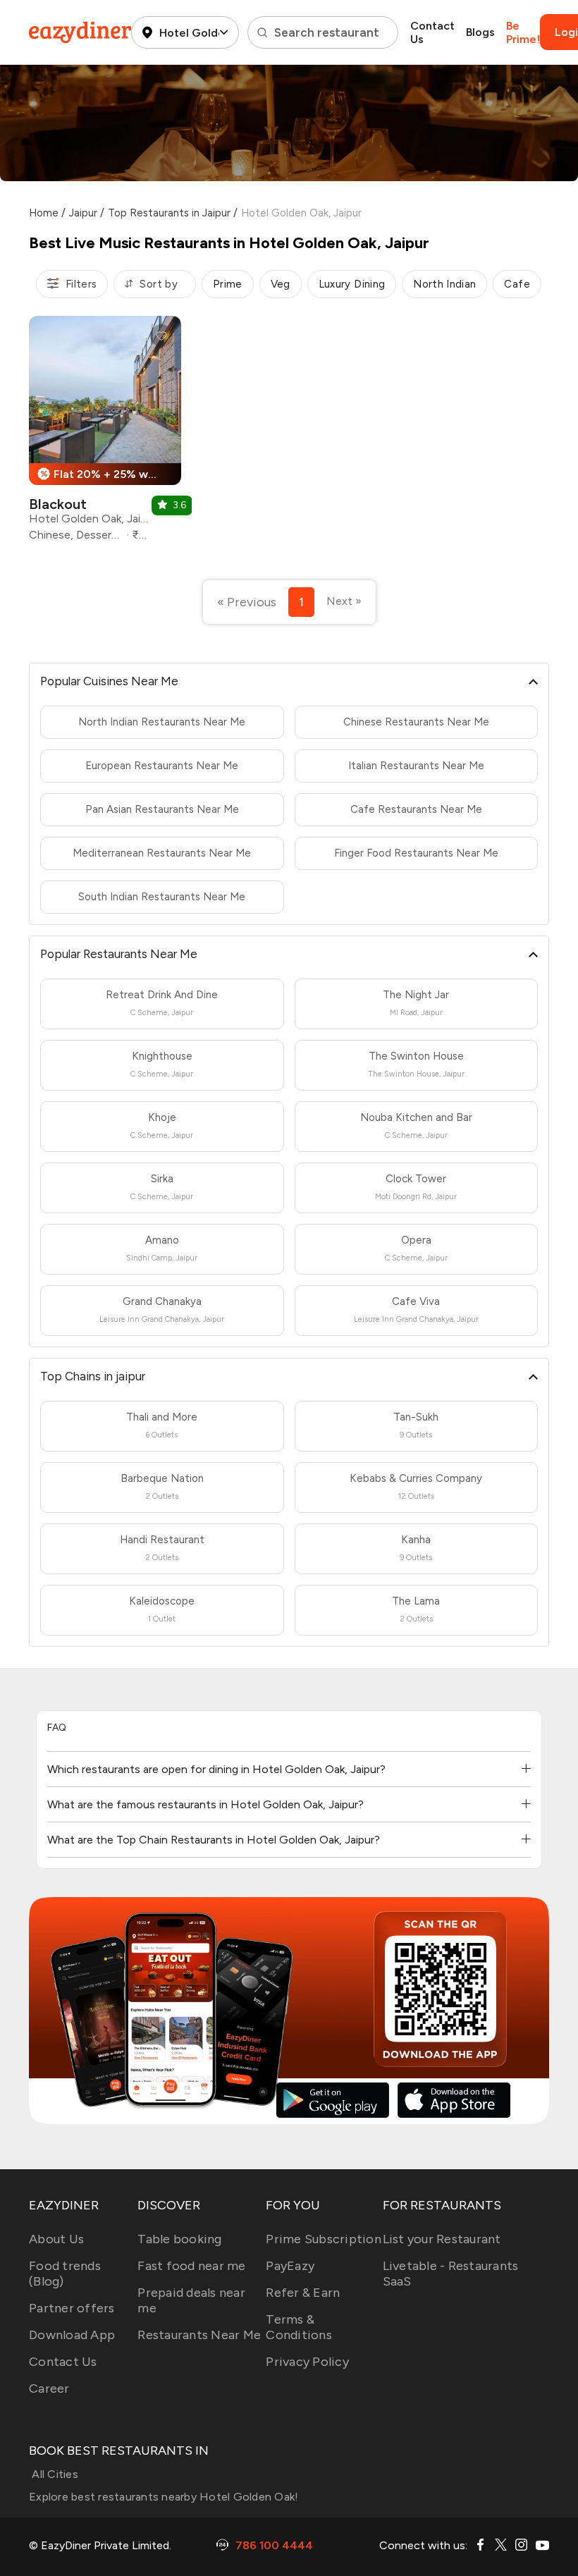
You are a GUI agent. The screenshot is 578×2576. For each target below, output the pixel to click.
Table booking (179, 2239)
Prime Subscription (324, 2239)
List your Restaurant (442, 2239)
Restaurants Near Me (199, 2335)
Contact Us (432, 32)
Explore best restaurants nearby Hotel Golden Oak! (164, 2497)
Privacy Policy (307, 2362)
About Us (56, 2239)
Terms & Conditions (299, 2327)
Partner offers (72, 2308)
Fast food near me (191, 2266)
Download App (72, 2335)
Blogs (480, 32)
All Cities (54, 2474)
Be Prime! (523, 32)
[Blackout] (105, 434)
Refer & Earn (303, 2293)
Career (49, 2388)
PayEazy (290, 2266)
